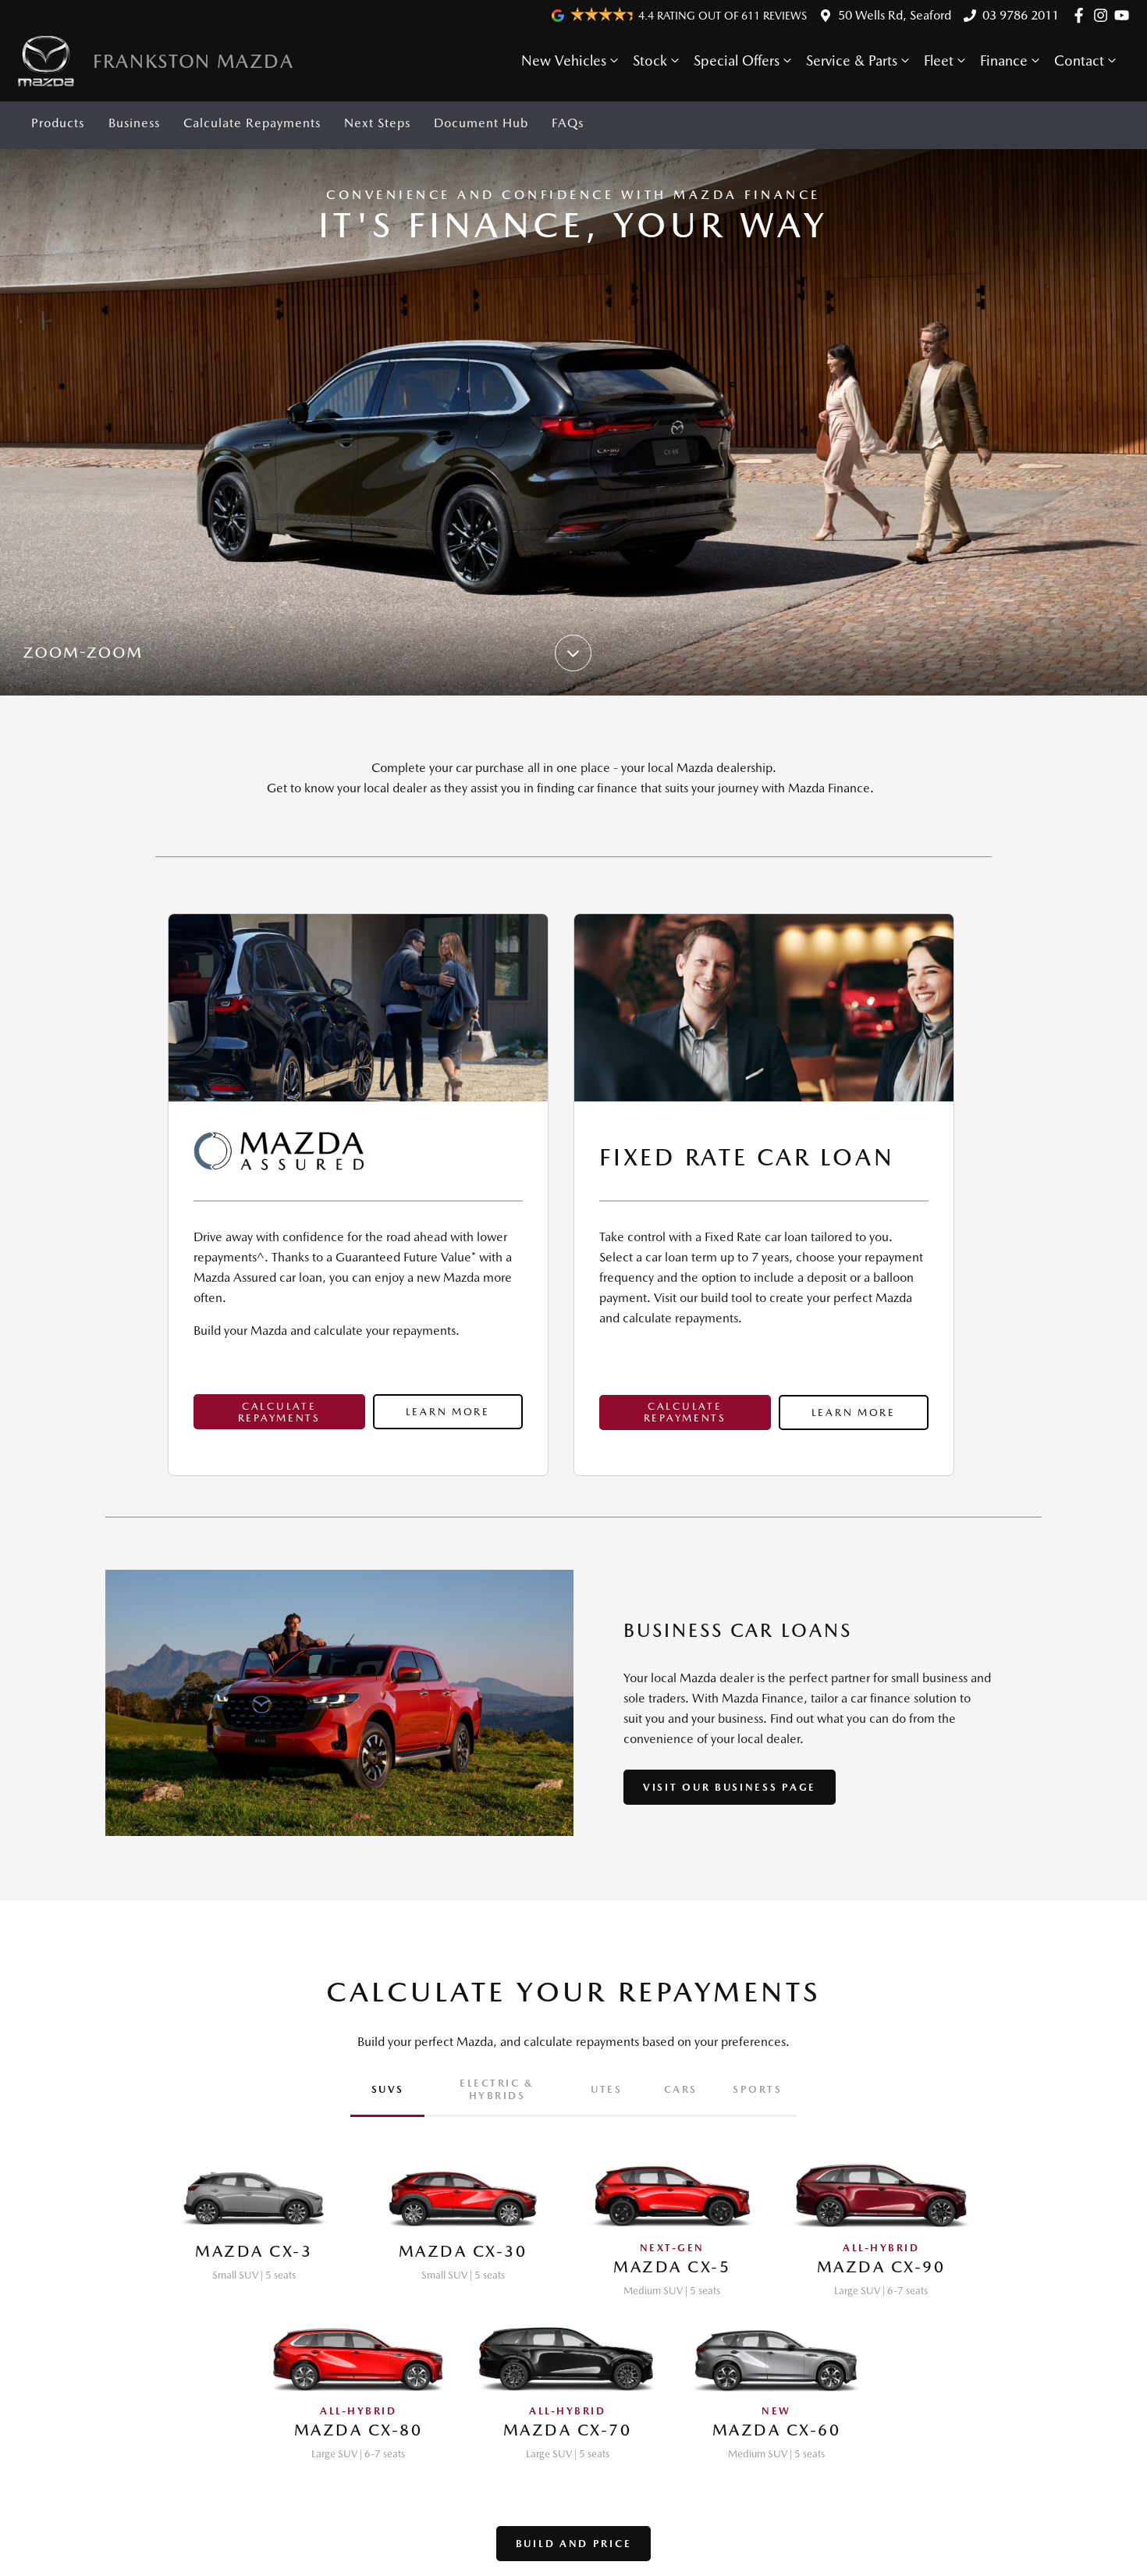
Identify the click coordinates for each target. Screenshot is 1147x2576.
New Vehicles (564, 60)
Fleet (939, 60)
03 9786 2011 (1021, 15)
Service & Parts (852, 60)
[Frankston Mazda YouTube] (1125, 15)
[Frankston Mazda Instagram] (1104, 15)
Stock (650, 60)
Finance (1004, 60)
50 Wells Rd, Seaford (895, 15)
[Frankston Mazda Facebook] (1082, 15)
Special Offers (737, 60)
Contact (1079, 60)
